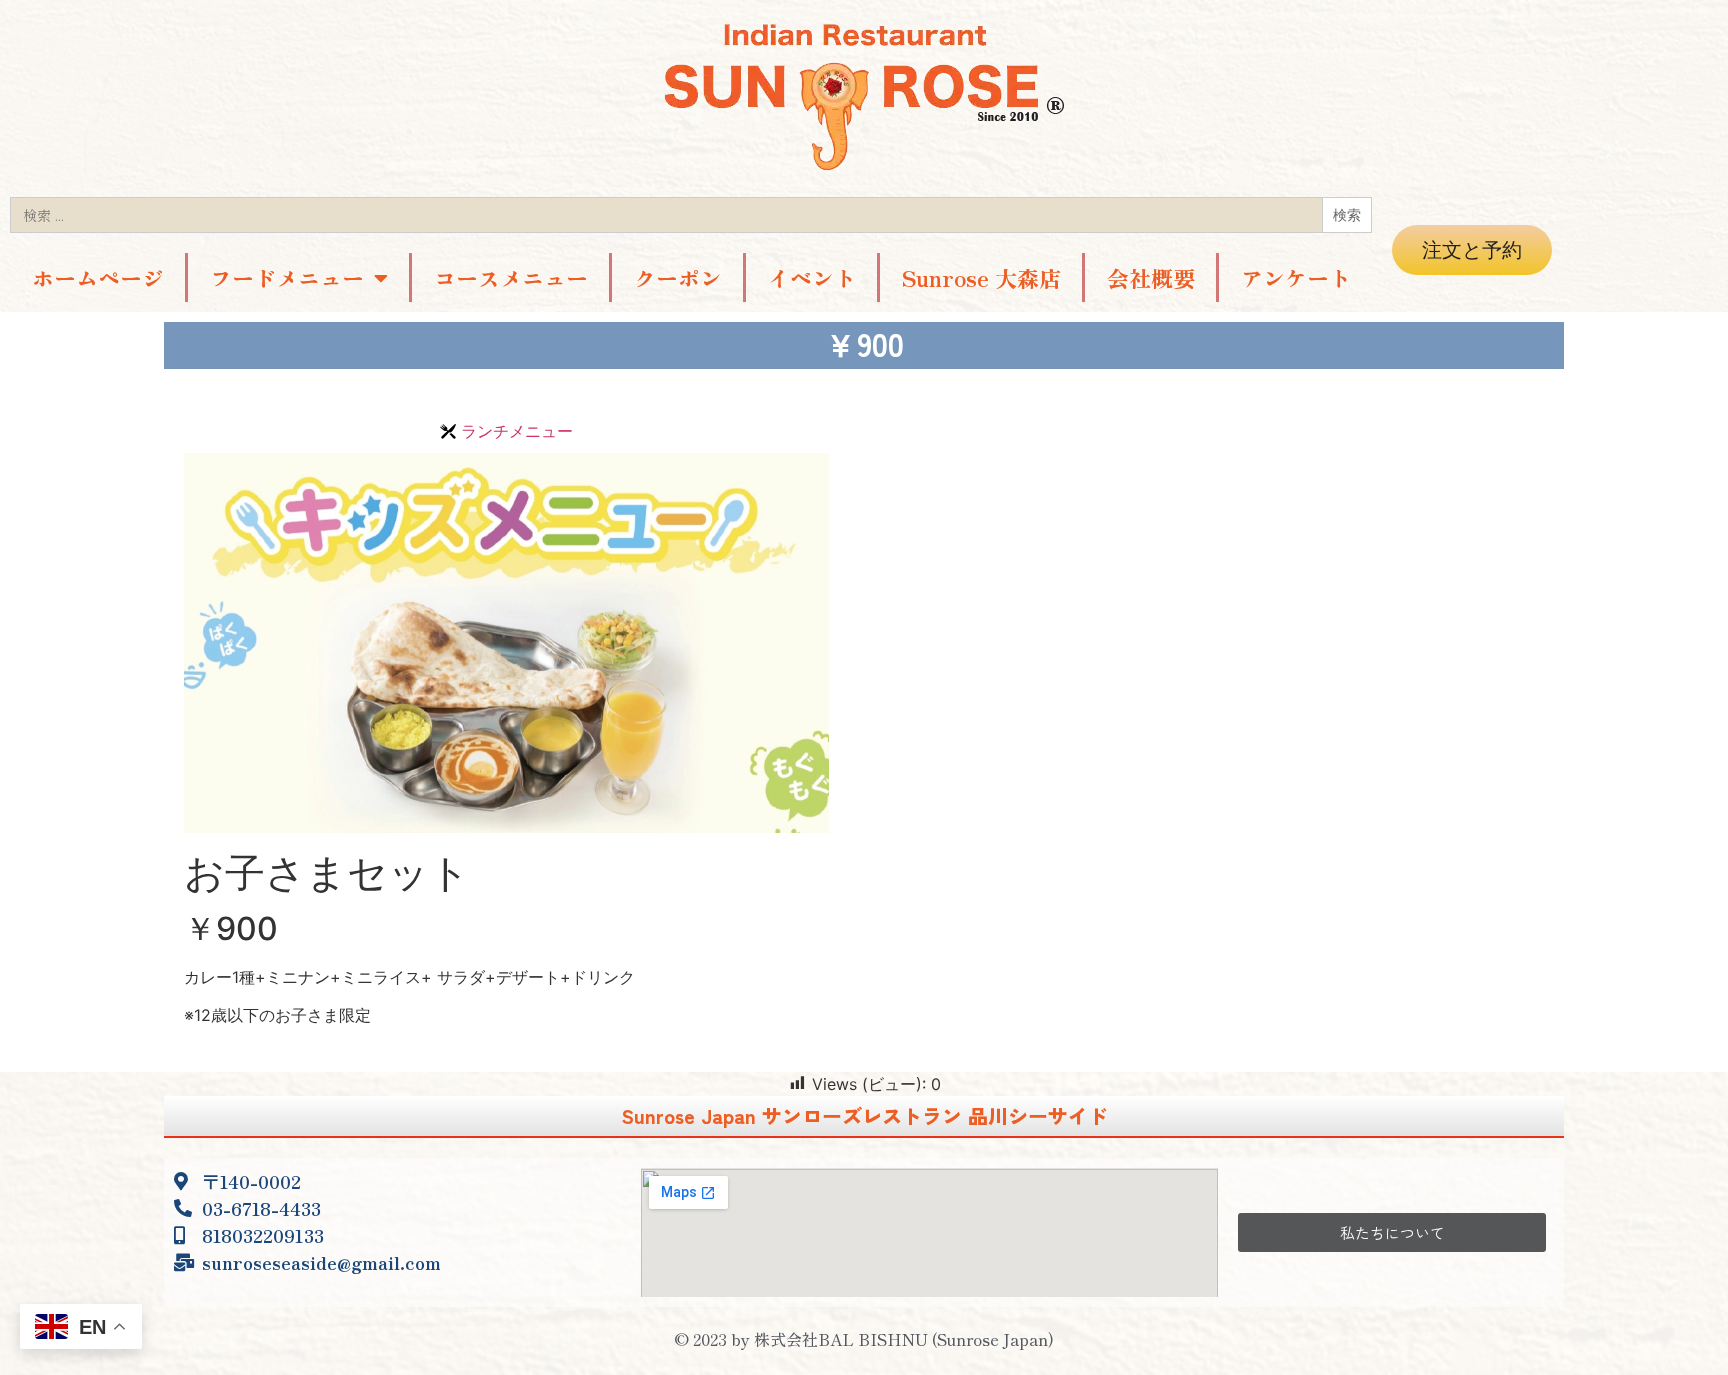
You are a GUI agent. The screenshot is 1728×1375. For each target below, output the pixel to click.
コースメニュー (511, 277)
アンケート (1296, 277)
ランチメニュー (517, 431)
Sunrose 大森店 (981, 277)
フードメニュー (287, 277)
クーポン (678, 277)
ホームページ (98, 277)
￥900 (231, 928)
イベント (812, 277)
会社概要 (1151, 277)
